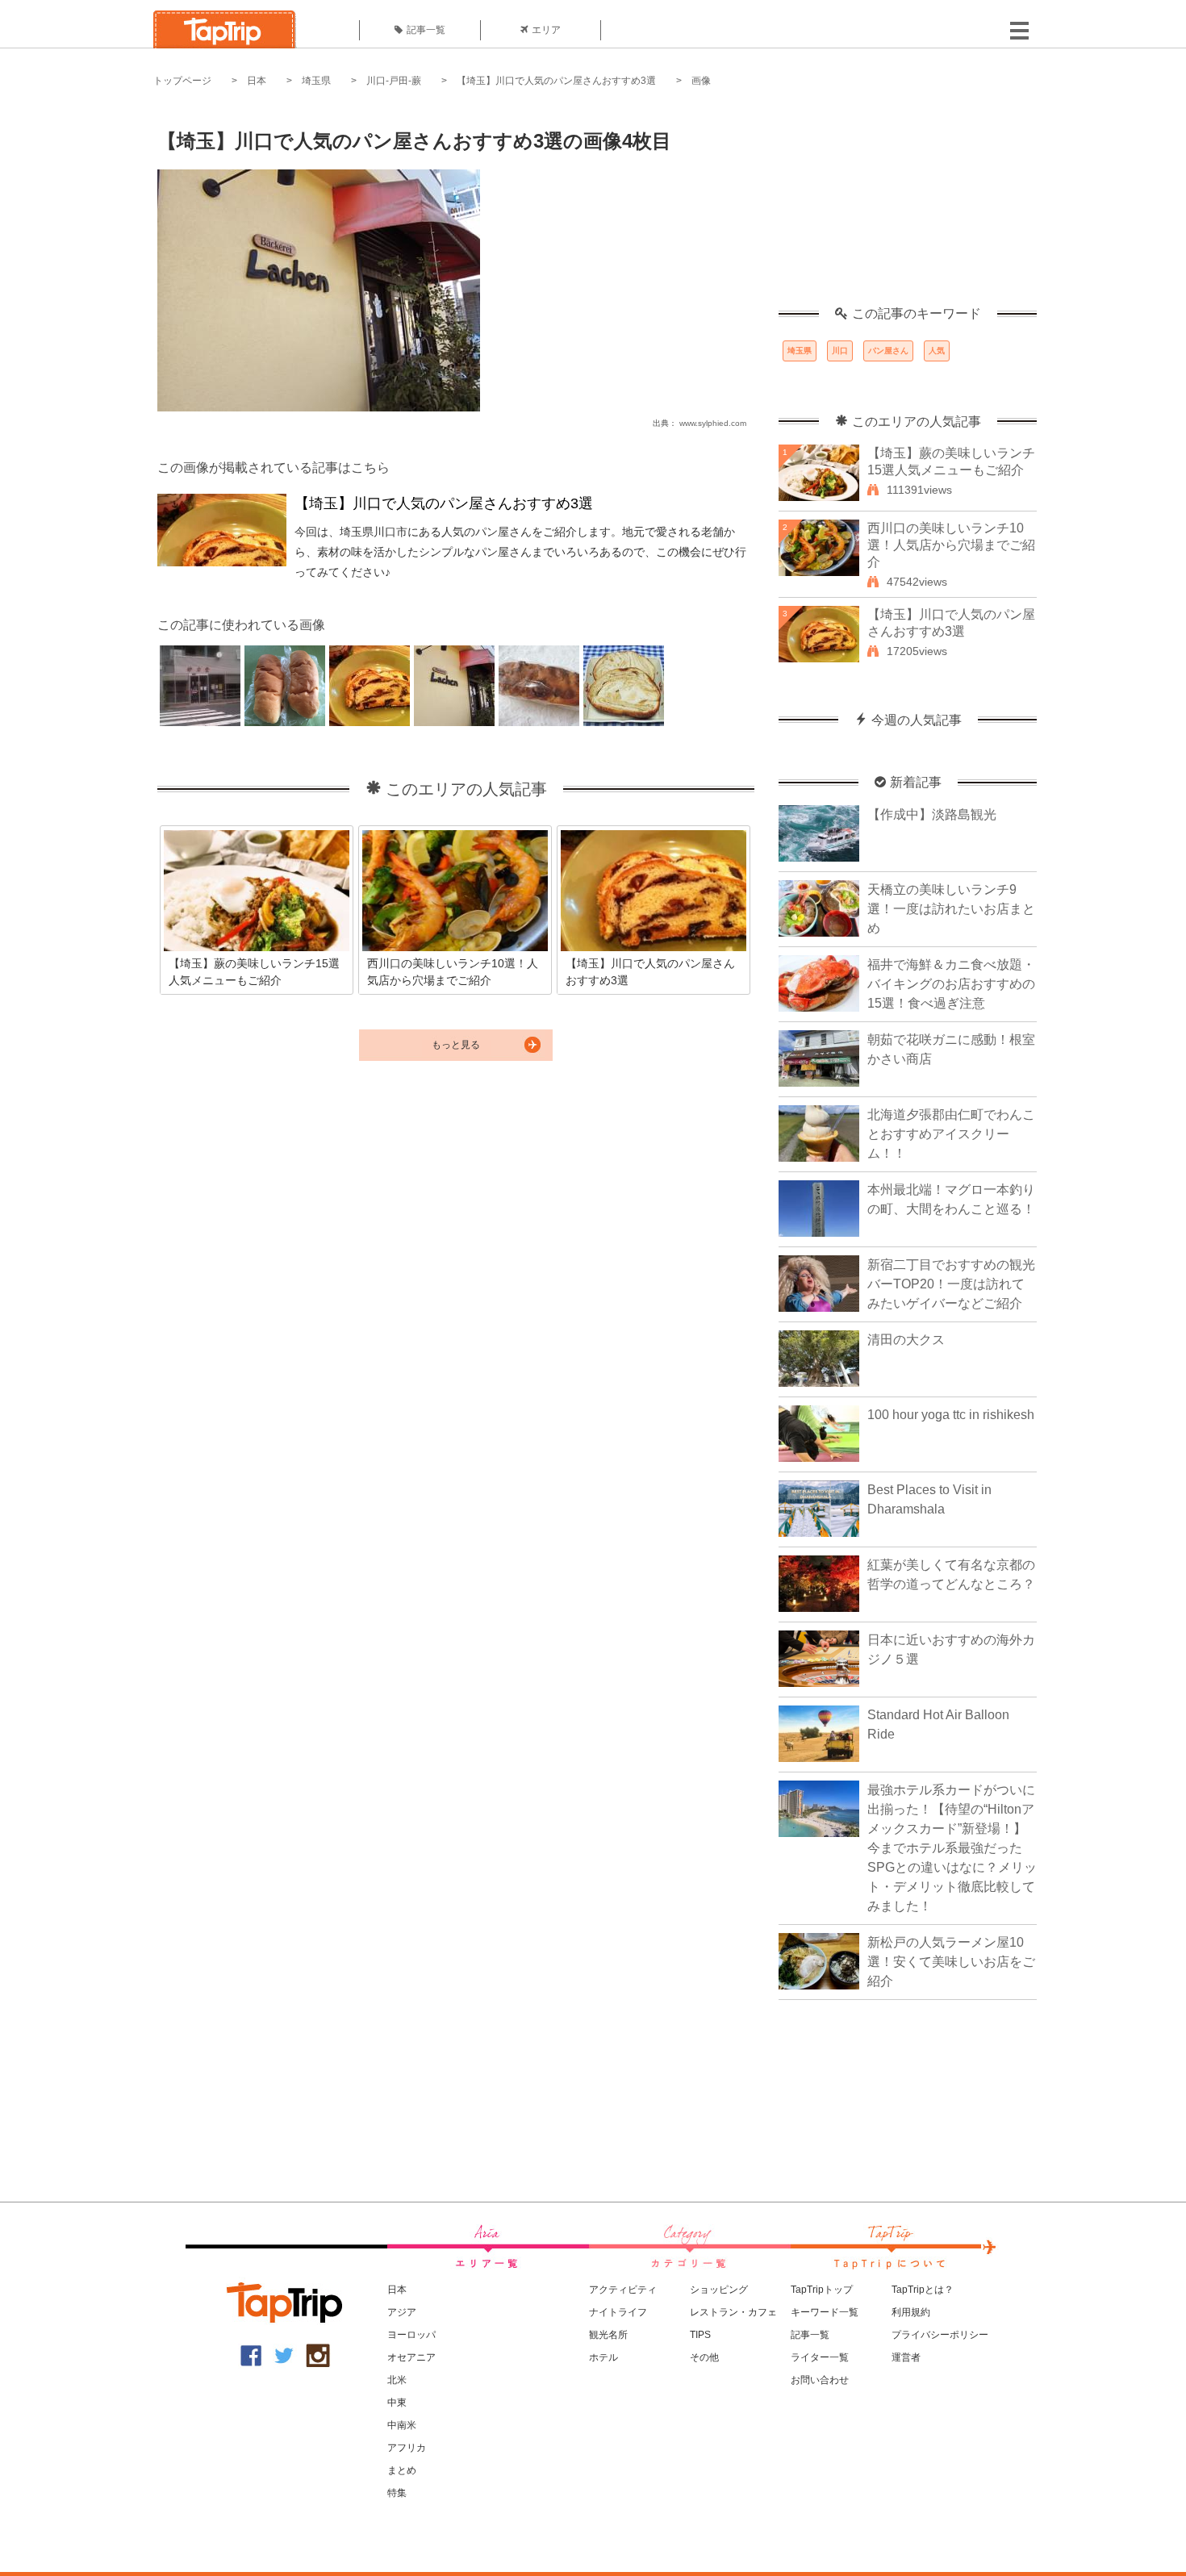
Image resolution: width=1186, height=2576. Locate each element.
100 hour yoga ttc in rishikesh (951, 1415)
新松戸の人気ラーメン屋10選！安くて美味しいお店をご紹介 (951, 1962)
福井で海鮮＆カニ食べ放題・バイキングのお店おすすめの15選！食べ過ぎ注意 (951, 984)
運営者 (906, 2357)
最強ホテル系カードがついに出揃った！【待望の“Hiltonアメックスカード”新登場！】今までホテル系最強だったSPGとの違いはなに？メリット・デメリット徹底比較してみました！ (952, 1848)
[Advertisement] (908, 206)
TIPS (700, 2335)
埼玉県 (316, 81)
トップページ (182, 81)
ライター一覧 (820, 2357)
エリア (546, 30)
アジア (402, 2312)
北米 (397, 2380)
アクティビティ (623, 2290)
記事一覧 (426, 30)
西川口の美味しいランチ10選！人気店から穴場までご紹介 (951, 545)
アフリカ (407, 2448)
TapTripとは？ (923, 2290)
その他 (704, 2357)
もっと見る (456, 1045)
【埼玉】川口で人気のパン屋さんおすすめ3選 (556, 81)
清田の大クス (906, 1340)
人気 (937, 351)
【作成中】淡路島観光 (932, 814)
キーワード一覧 (825, 2312)
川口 (840, 351)
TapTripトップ (822, 2290)
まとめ (402, 2470)
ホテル (603, 2357)
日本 (257, 81)
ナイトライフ (618, 2312)
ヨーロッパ (411, 2335)
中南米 (402, 2425)
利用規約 (911, 2312)
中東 (397, 2403)
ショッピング (719, 2290)
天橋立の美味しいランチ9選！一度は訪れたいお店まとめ (951, 909)
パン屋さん (888, 351)
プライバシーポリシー (940, 2335)
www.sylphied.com (713, 423)
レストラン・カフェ (733, 2312)
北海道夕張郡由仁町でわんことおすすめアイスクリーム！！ (951, 1134)
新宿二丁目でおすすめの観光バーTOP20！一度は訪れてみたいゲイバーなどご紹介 (951, 1284)
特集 (397, 2493)
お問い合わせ (820, 2380)
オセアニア (411, 2357)
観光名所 (608, 2335)
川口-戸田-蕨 (394, 81)
